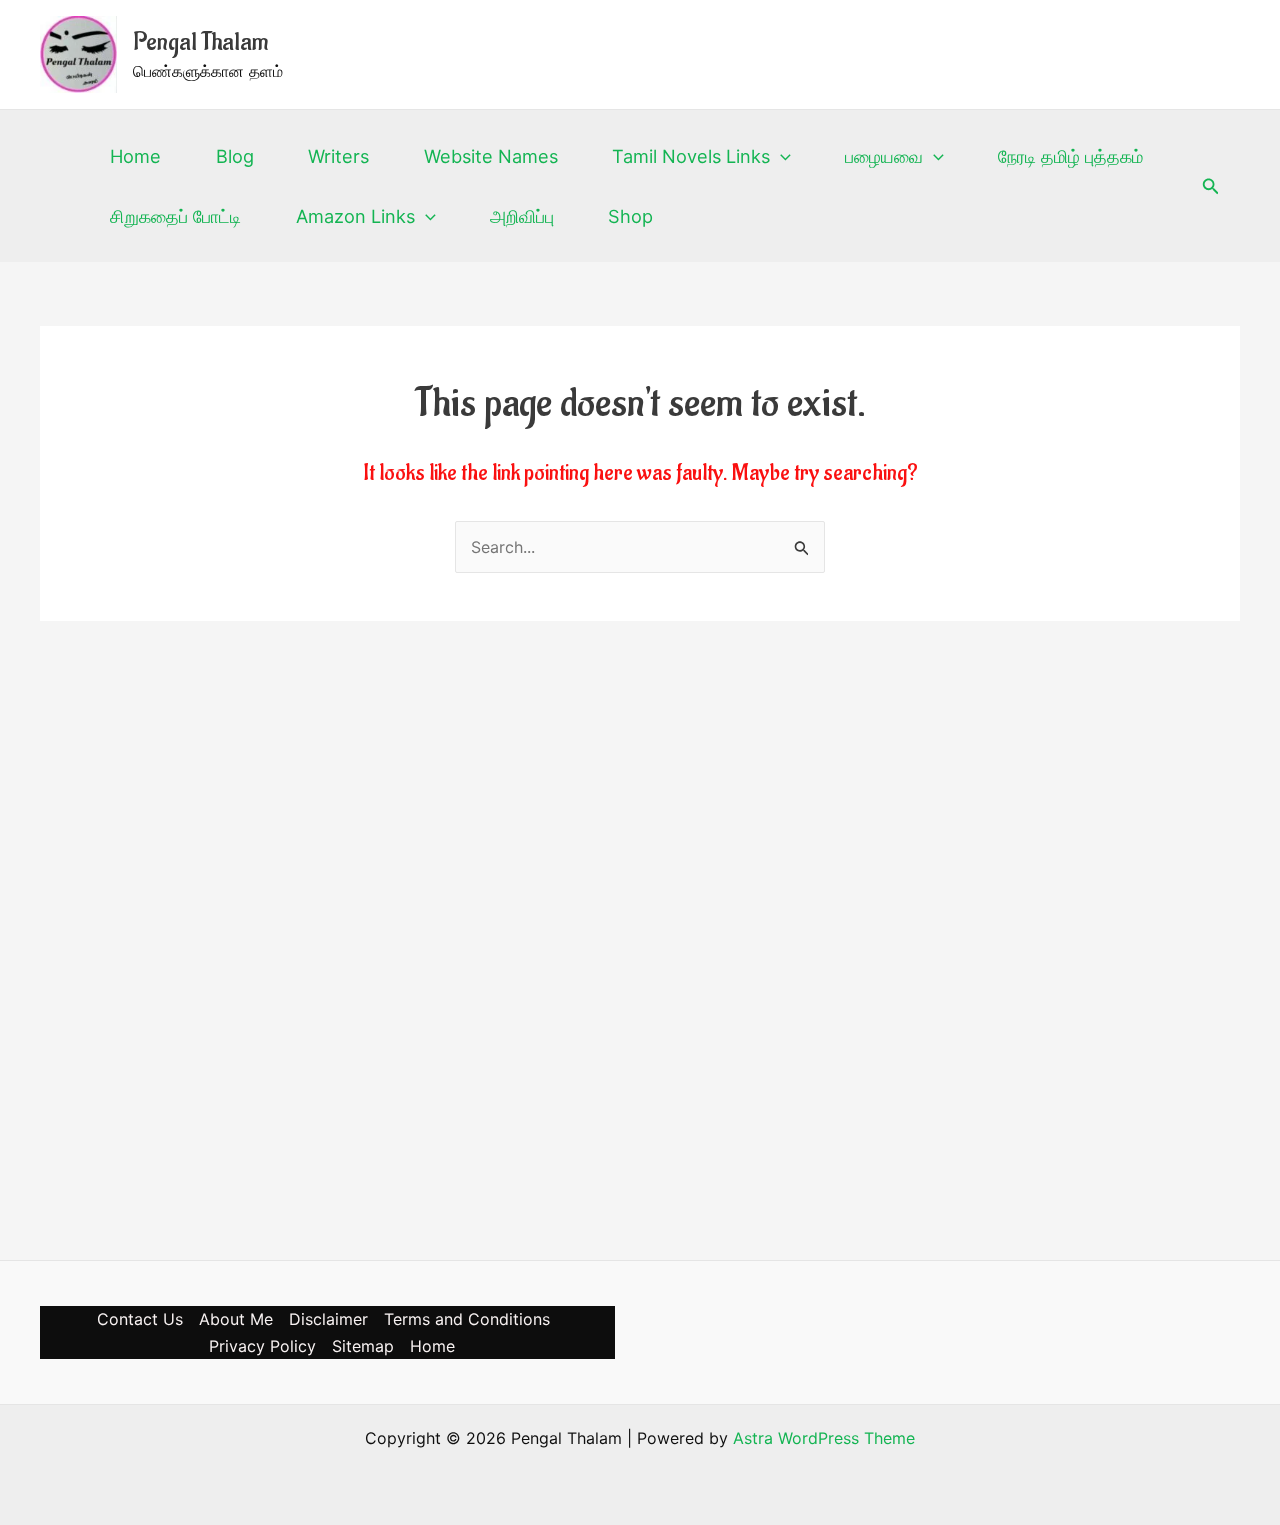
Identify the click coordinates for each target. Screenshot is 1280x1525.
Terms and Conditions (467, 1319)
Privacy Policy (262, 1346)
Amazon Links (355, 216)
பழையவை (884, 156)
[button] (780, 156)
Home (135, 156)
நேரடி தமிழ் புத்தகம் (1070, 156)
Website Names (490, 156)
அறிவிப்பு (522, 216)
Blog (234, 156)
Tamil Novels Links (691, 156)
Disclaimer (328, 1319)
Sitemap (363, 1346)
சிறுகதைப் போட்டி (175, 216)
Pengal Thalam (200, 42)
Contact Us (140, 1319)
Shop (630, 216)
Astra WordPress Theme (824, 1438)
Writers (338, 156)
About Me (236, 1319)
